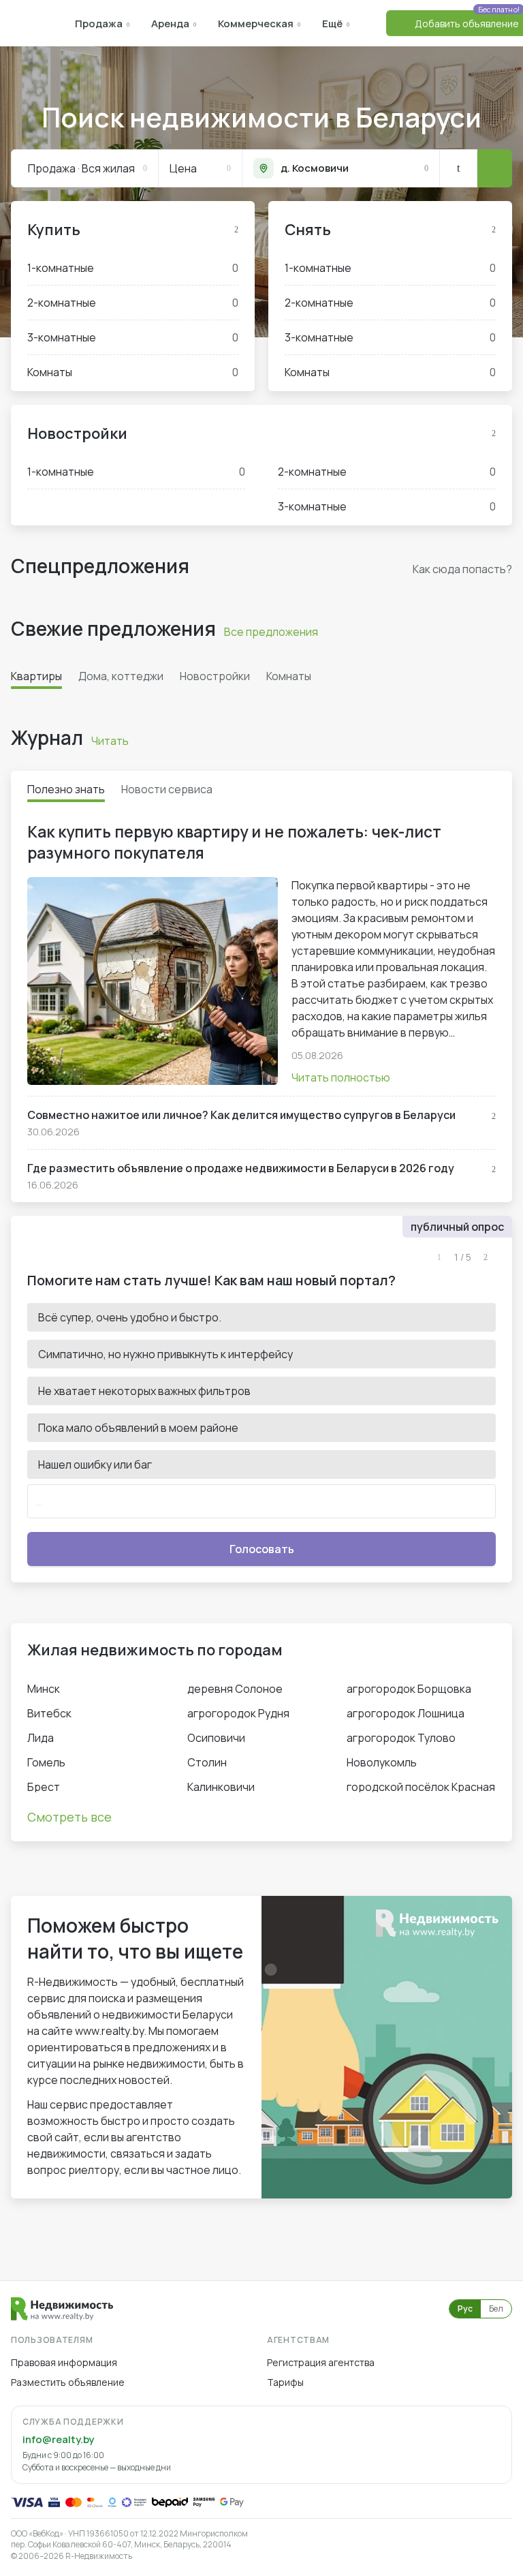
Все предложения (271, 632)
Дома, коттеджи (121, 676)
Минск (44, 1689)
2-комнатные (133, 303)
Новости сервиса (167, 789)
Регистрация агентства (321, 2362)
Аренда (170, 24)
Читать (110, 741)
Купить (54, 230)
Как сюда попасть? (462, 569)
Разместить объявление (68, 2382)
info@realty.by (58, 2439)
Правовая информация (64, 2362)
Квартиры (36, 676)
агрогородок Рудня (238, 1713)
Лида (41, 1738)
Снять (308, 230)
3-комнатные (133, 337)
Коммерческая (256, 24)
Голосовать (262, 1549)
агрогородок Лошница (406, 1713)
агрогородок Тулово (401, 1738)
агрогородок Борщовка (409, 1689)
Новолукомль (382, 1762)
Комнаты (133, 372)
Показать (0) (494, 168)
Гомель (46, 1762)
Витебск (49, 1713)
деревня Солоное (235, 1689)
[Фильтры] (458, 168)
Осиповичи (216, 1738)
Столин (207, 1762)
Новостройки (77, 433)
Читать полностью (341, 1077)
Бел (496, 2309)
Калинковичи (221, 1787)
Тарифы (285, 2382)
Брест (44, 1787)
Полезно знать (66, 789)
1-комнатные (133, 268)
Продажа (99, 24)
